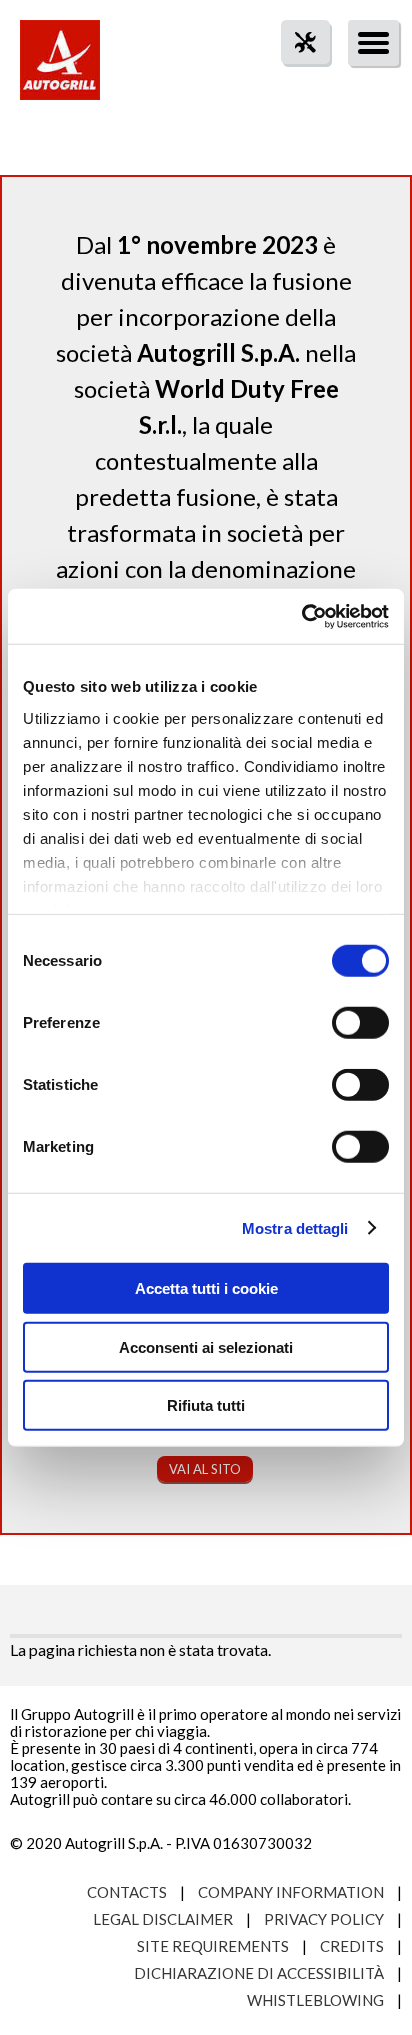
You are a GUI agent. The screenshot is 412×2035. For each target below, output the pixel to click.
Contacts (127, 1892)
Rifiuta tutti (206, 1405)
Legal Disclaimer (163, 1919)
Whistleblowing (315, 2000)
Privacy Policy (324, 1919)
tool (295, 78)
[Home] (60, 70)
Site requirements (213, 1946)
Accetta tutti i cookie (206, 1288)
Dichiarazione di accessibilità (259, 1973)
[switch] (360, 1023)
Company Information (291, 1892)
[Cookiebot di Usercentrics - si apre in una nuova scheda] (301, 616)
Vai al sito (205, 1469)
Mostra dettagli (295, 1227)
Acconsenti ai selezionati (206, 1346)
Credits (352, 1946)
